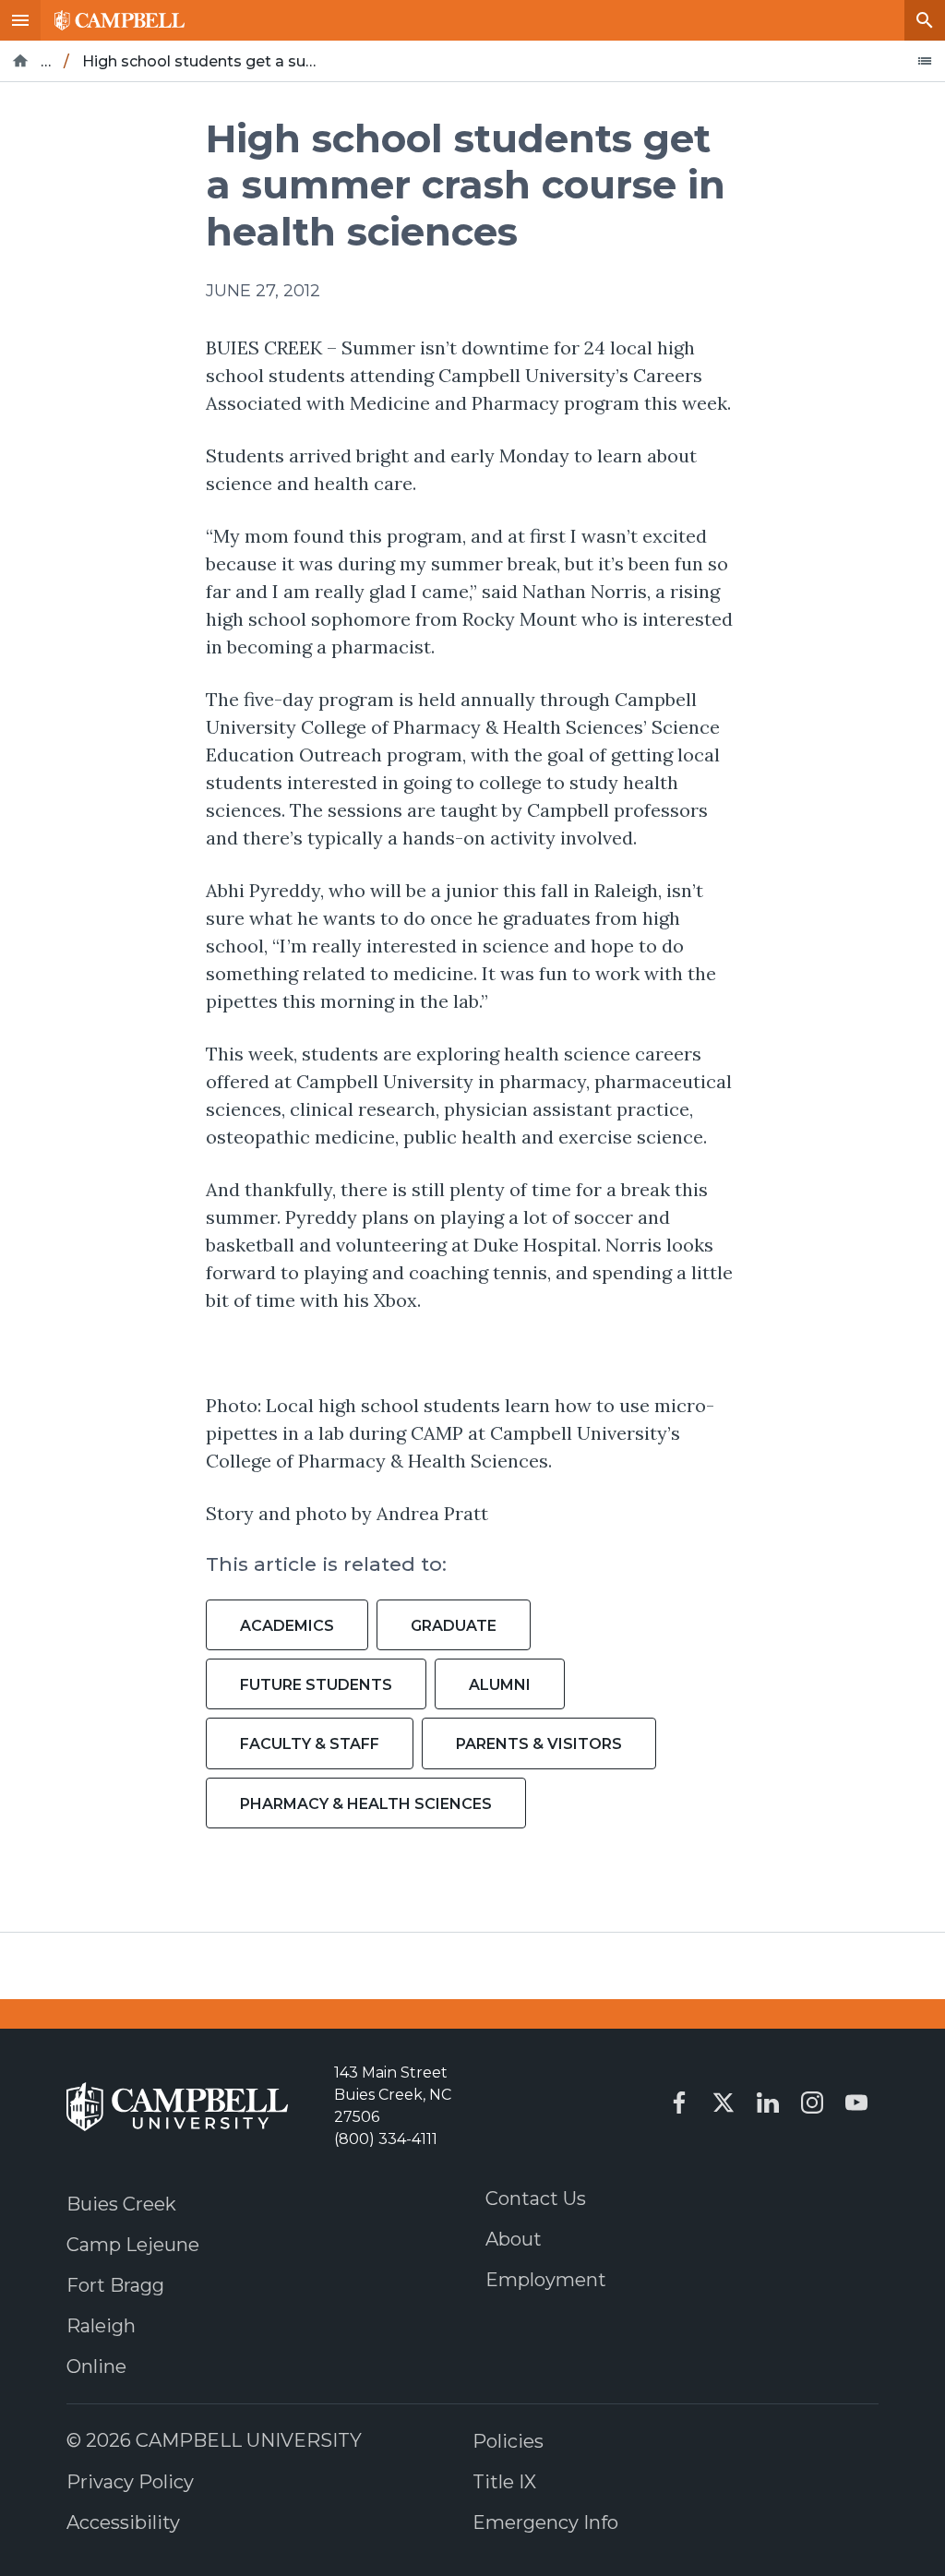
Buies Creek (121, 2204)
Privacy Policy (130, 2482)
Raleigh (101, 2326)
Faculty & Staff (310, 1744)
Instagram (812, 2103)
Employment (546, 2280)
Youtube (856, 2103)
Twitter (724, 2103)
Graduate (454, 1626)
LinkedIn (768, 2103)
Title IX (504, 2482)
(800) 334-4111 (386, 2139)
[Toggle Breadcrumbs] (925, 61)
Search (925, 20)
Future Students (316, 1685)
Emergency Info (545, 2522)
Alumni (500, 1685)
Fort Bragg (115, 2285)
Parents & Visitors (539, 1744)
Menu (20, 20)
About (514, 2239)
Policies (508, 2441)
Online (96, 2366)
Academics (287, 1626)
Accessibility (123, 2522)
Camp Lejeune (133, 2245)
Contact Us (536, 2199)
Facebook (679, 2103)
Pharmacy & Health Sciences (366, 1804)
